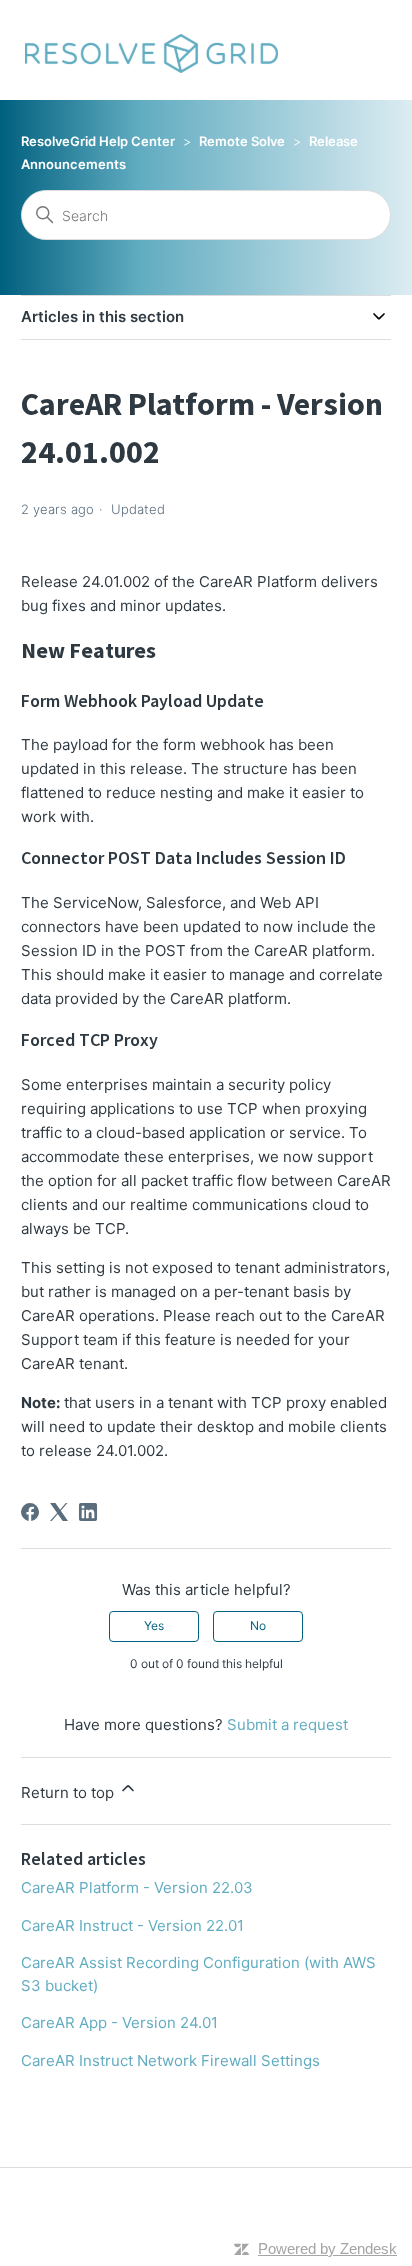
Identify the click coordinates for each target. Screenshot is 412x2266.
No (258, 1625)
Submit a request (287, 1724)
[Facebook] (30, 1512)
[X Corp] (59, 1512)
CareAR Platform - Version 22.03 (137, 1887)
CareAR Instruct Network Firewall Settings (170, 2060)
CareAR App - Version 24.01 (119, 2022)
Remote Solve (242, 141)
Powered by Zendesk (327, 2248)
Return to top (69, 1792)
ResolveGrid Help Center (98, 141)
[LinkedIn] (88, 1512)
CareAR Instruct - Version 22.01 (132, 1925)
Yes (154, 1625)
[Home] (150, 50)
